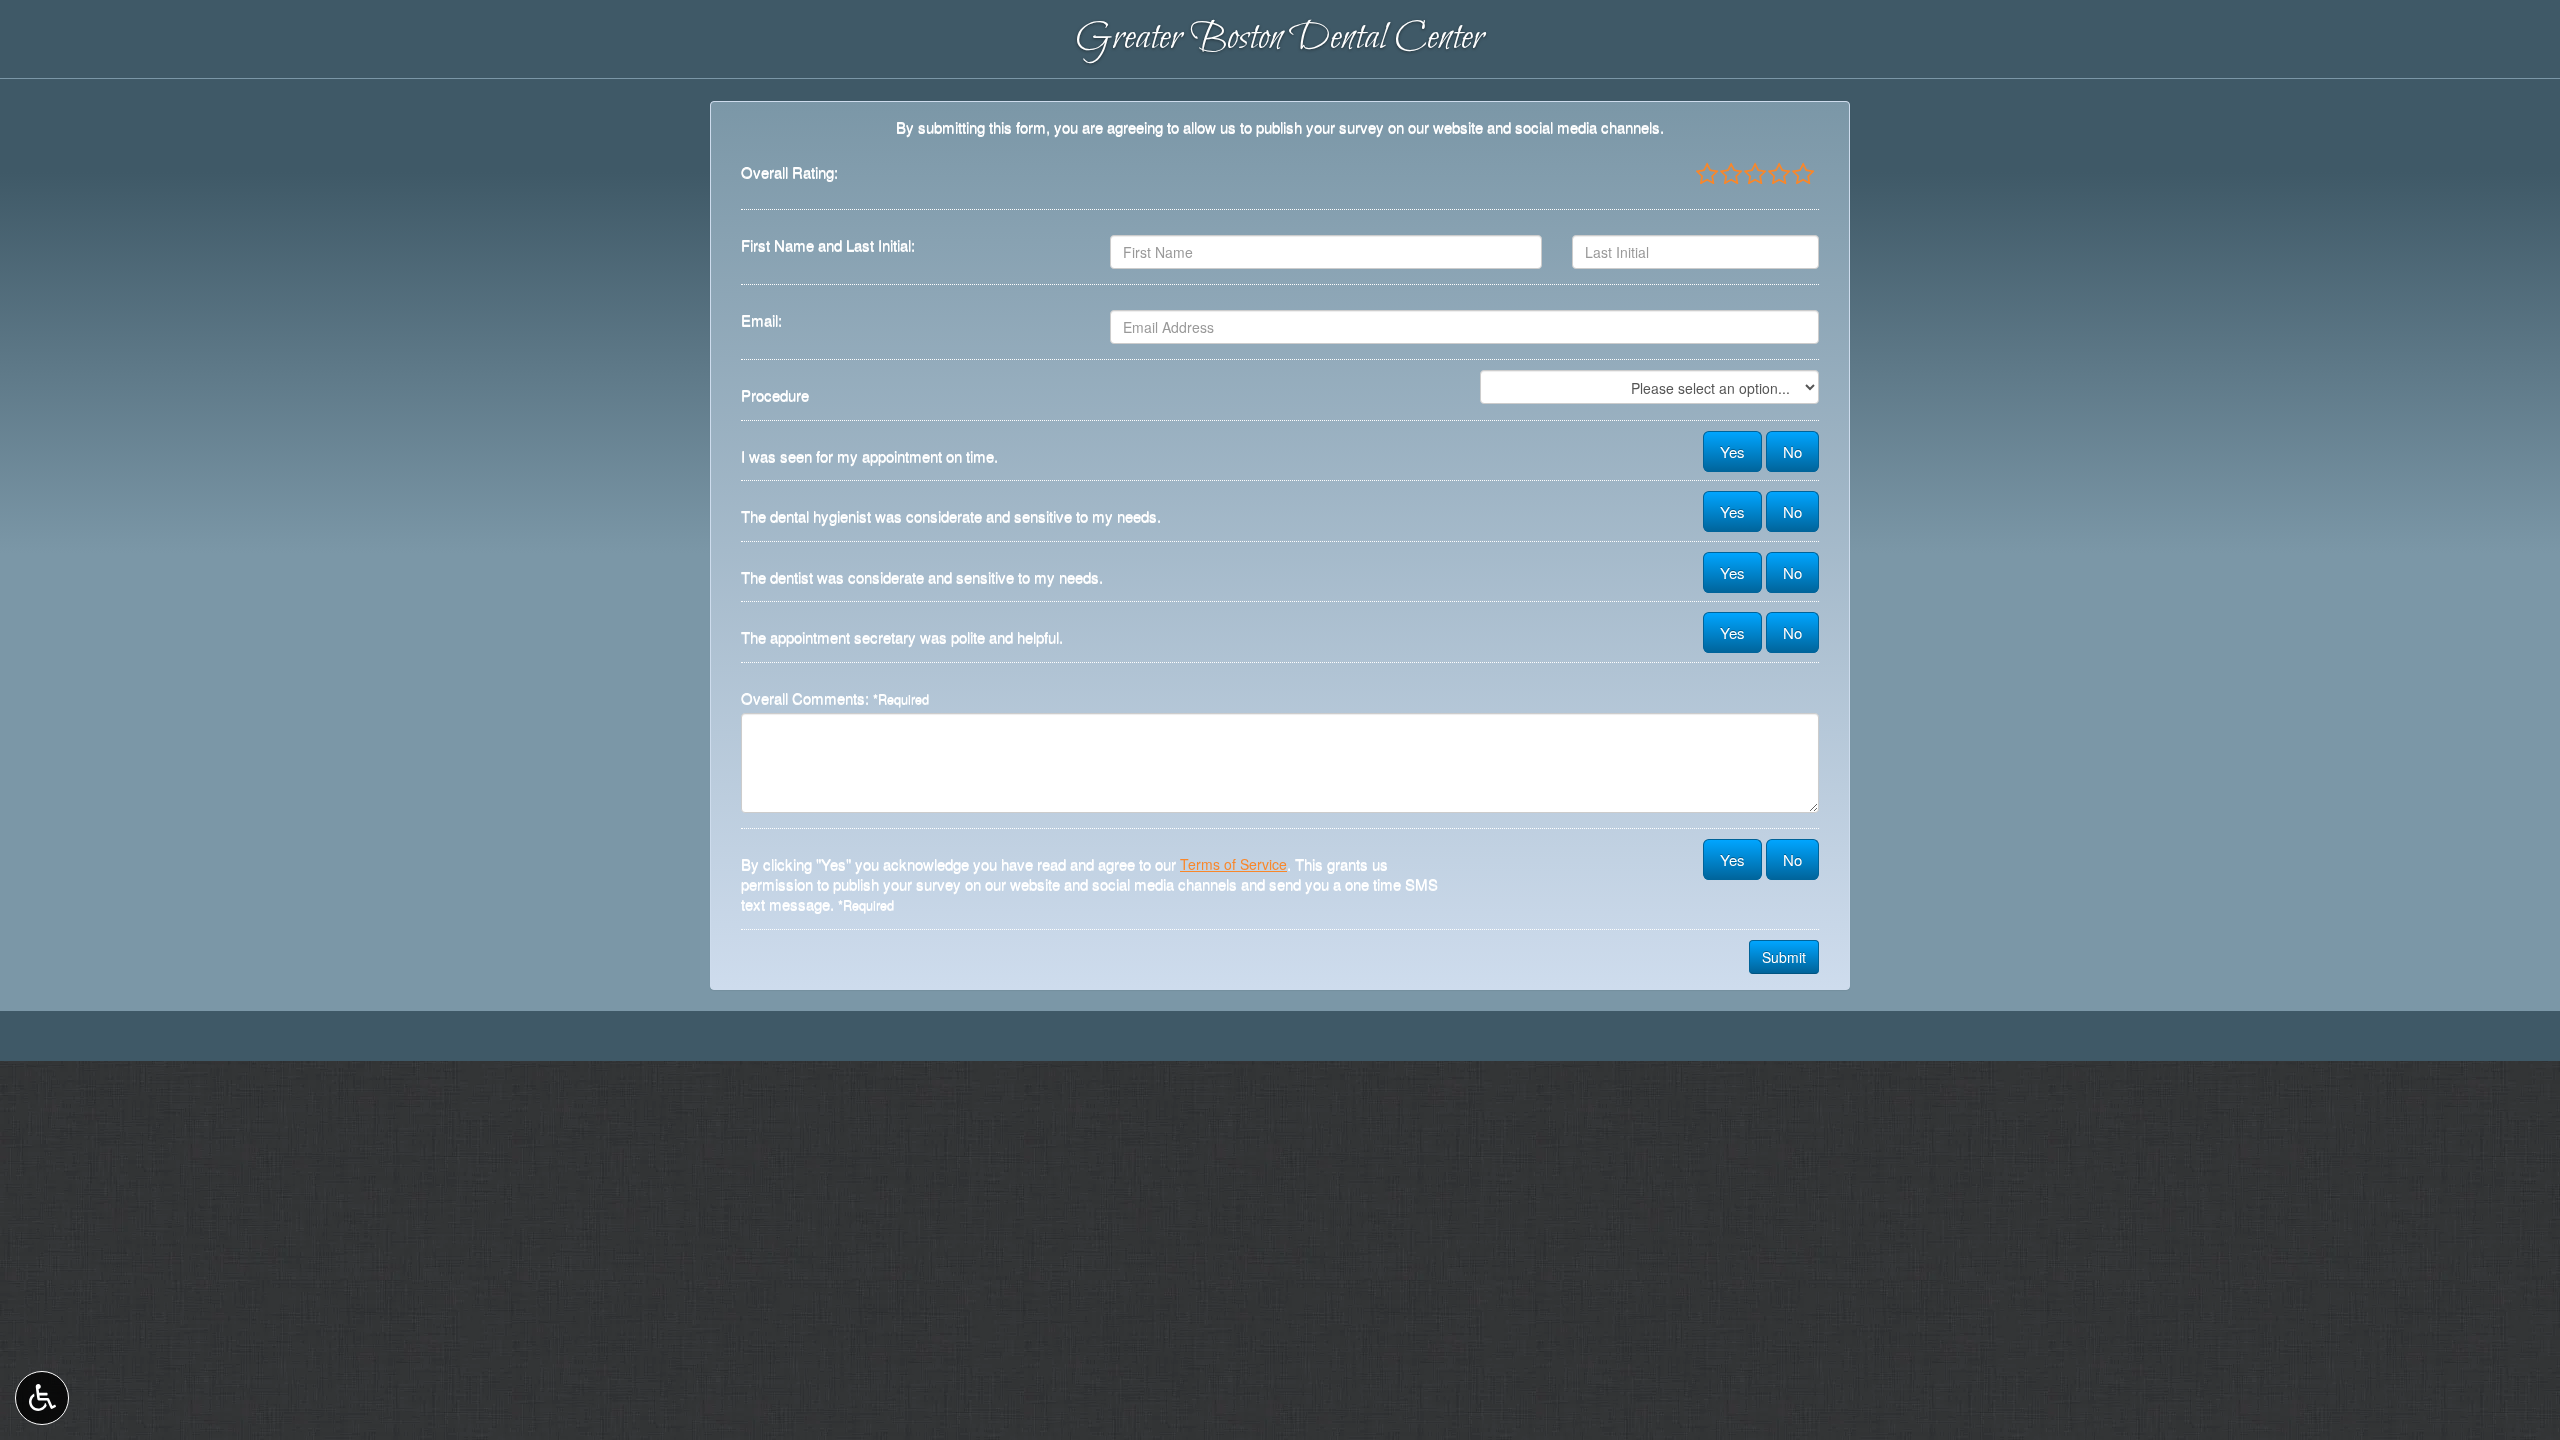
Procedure (775, 395)
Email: (761, 320)
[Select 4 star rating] (1778, 175)
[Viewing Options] (42, 1398)
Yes (1732, 451)
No (1792, 451)
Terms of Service (1233, 864)
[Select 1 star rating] (1707, 175)
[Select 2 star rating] (1730, 175)
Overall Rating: (789, 172)
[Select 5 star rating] (1802, 175)
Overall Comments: (835, 698)
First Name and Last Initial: (828, 245)
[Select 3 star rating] (1754, 175)
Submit (1784, 957)
